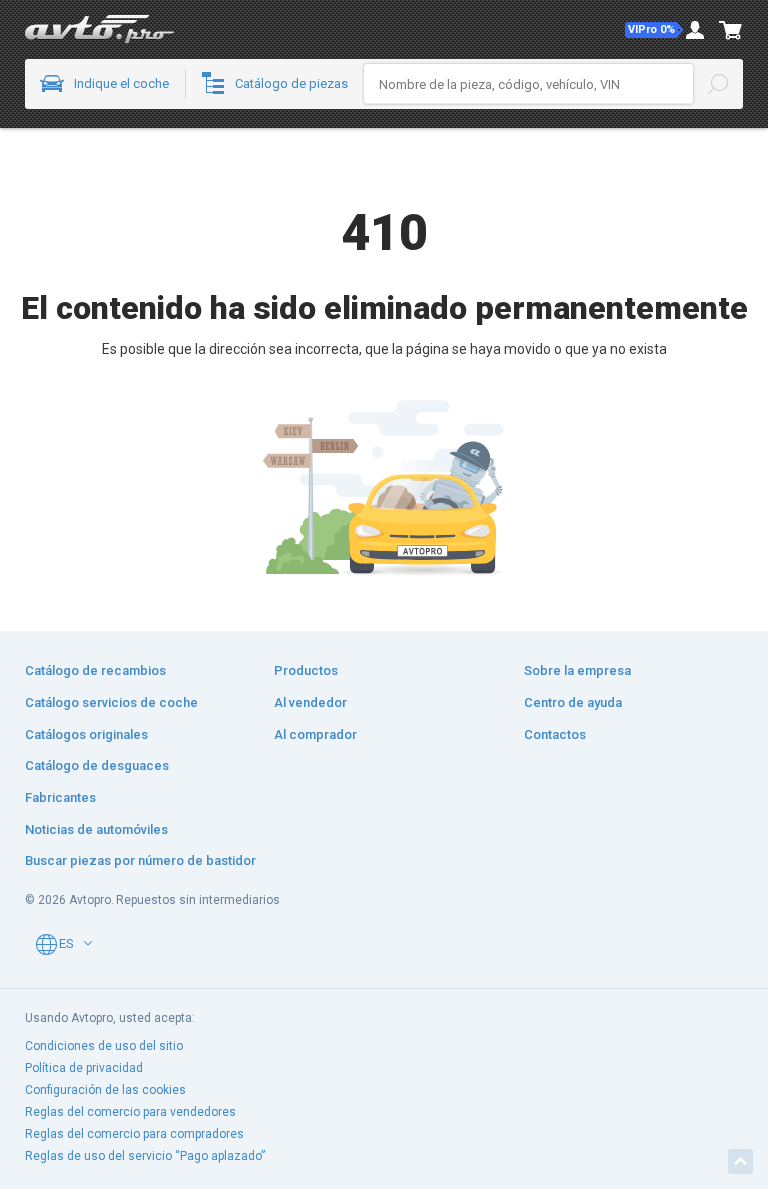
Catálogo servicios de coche (111, 702)
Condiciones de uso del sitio (104, 1046)
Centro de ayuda (573, 702)
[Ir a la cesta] (731, 30)
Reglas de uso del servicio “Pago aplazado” (145, 1156)
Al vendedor (310, 702)
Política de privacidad (84, 1068)
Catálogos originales (86, 734)
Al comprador (315, 734)
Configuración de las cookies (105, 1090)
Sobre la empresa (577, 670)
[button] (654, 30)
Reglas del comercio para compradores (134, 1134)
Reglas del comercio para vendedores (130, 1112)
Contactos (555, 734)
